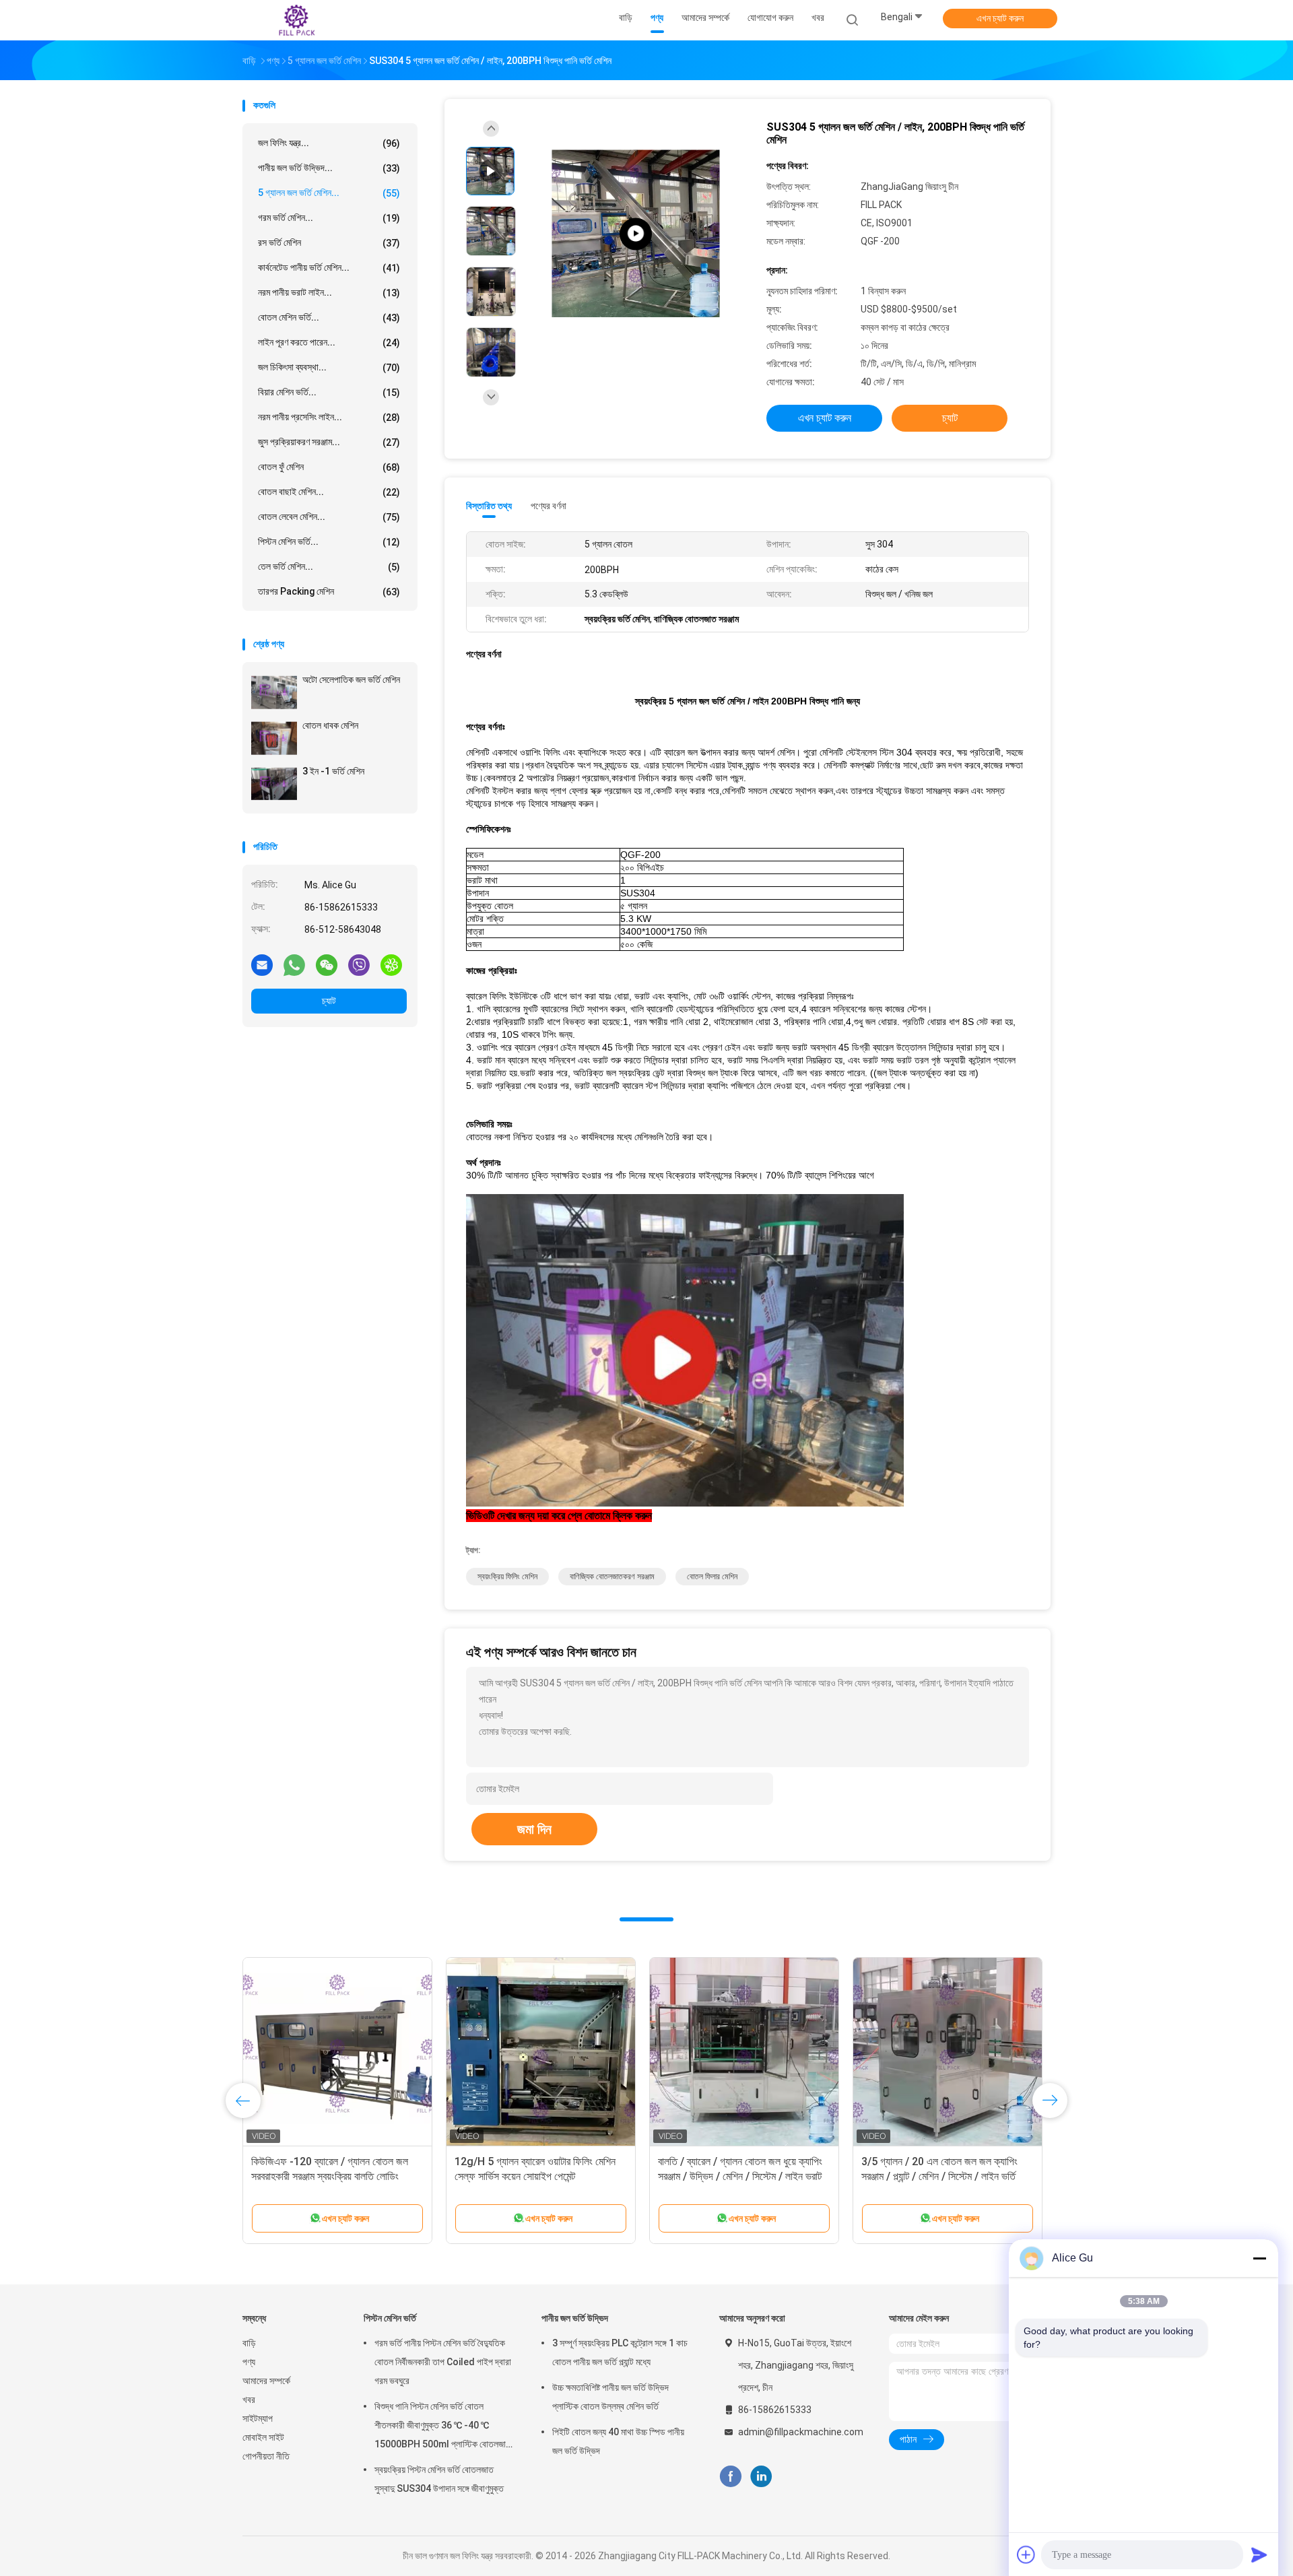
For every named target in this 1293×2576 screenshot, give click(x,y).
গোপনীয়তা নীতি (266, 2456)
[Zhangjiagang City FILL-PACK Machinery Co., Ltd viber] (359, 964)
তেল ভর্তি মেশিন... (329, 567)
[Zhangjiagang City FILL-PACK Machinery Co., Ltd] (295, 20)
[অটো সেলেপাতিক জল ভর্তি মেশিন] (274, 692)
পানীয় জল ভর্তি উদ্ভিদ (575, 2318)
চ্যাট (329, 1001)
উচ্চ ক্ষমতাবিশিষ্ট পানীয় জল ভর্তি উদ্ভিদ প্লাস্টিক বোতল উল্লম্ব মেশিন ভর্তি (610, 2397)
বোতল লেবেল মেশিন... (329, 517)
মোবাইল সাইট (263, 2437)
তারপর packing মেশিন (329, 592)
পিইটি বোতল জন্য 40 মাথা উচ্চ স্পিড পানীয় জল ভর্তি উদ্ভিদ (618, 2441)
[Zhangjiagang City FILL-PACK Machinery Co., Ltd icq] (391, 964)
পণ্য (249, 2362)
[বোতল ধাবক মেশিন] (274, 738)
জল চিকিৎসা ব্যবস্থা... (329, 367)
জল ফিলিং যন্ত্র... (329, 143)
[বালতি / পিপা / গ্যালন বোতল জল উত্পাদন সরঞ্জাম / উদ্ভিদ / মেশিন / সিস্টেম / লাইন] (337, 2052)
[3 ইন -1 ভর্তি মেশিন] (274, 784)
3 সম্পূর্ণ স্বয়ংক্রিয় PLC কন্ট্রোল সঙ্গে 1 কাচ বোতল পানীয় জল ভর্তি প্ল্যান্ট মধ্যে (620, 2352)
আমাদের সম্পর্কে (266, 2381)
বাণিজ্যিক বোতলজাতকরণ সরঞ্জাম (612, 1577)
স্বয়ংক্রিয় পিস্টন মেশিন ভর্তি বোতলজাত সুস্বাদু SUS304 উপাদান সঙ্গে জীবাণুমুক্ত (439, 2479)
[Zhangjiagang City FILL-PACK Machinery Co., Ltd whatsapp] (294, 964)
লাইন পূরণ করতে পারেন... (329, 342)
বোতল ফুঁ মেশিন (329, 467)
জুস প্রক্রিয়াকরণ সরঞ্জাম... (329, 442)
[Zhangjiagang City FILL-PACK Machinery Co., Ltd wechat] (327, 964)
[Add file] (1026, 2554)
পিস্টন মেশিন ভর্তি (390, 2318)
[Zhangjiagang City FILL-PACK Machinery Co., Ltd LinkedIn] (761, 2477)
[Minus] (1259, 2258)
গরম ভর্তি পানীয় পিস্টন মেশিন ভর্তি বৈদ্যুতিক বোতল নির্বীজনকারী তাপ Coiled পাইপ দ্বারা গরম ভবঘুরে (443, 2362)
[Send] (1259, 2554)
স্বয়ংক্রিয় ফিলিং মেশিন (507, 1577)
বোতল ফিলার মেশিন (712, 1577)
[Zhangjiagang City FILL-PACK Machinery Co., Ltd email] (262, 964)
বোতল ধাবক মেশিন (330, 725)
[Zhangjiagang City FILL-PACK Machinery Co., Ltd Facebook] (730, 2477)
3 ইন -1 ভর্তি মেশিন (333, 771)
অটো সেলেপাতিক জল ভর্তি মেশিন (351, 680)
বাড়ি (249, 2343)
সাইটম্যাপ (258, 2418)
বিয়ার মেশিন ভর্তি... (329, 392)
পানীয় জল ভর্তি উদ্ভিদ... (329, 168)
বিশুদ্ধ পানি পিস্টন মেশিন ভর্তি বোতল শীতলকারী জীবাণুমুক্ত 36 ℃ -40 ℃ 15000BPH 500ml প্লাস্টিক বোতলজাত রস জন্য (443, 2427)
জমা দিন (534, 1829)
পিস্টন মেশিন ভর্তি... (329, 542)
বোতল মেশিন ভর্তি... (329, 318)
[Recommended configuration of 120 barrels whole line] (636, 234)
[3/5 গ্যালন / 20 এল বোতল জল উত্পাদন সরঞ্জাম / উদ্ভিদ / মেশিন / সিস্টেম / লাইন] (948, 2052)
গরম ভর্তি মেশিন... (329, 218)
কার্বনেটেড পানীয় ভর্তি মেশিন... (329, 268)
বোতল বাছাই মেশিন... (329, 492)
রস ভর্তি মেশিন (329, 243)
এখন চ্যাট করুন (1000, 18)
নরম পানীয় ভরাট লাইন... (329, 293)
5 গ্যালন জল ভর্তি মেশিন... (329, 193)
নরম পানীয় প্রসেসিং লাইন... (329, 417)
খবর (249, 2400)
